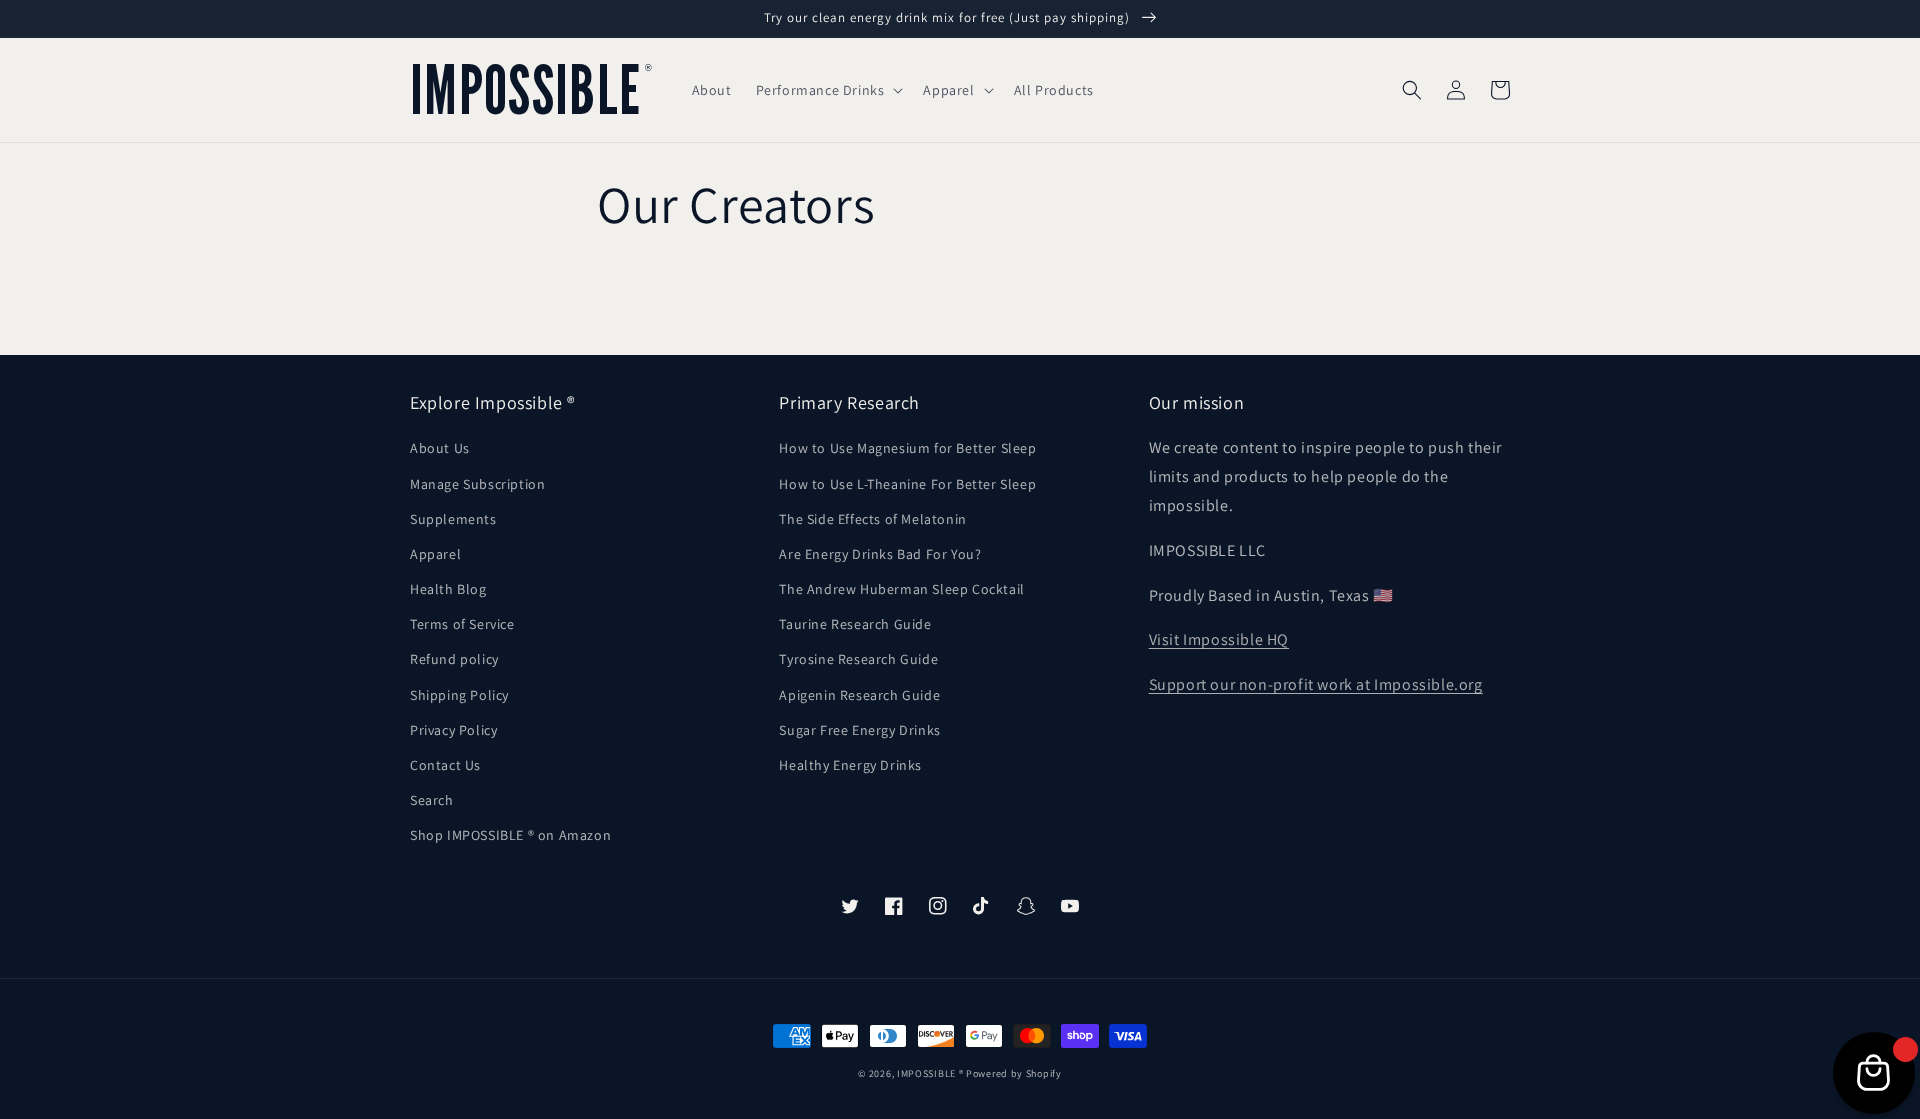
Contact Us (445, 765)
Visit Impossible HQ (1219, 639)
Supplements (453, 519)
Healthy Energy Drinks (850, 765)
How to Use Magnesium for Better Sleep (907, 448)
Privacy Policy (453, 730)
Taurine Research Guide (855, 624)
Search (432, 800)
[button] (828, 90)
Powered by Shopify (1014, 1073)
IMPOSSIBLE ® (930, 1073)
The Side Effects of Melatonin (872, 519)
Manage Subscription (477, 484)
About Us (440, 448)
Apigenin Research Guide (859, 695)
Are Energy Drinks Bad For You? (880, 554)
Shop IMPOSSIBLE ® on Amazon (510, 835)
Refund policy (454, 659)
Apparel (435, 554)
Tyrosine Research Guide (858, 659)
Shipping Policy (459, 695)
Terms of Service (462, 624)
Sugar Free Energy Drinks (859, 730)
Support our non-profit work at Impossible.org (1316, 684)
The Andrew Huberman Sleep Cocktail (901, 589)
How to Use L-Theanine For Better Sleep (907, 484)
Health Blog (448, 589)
